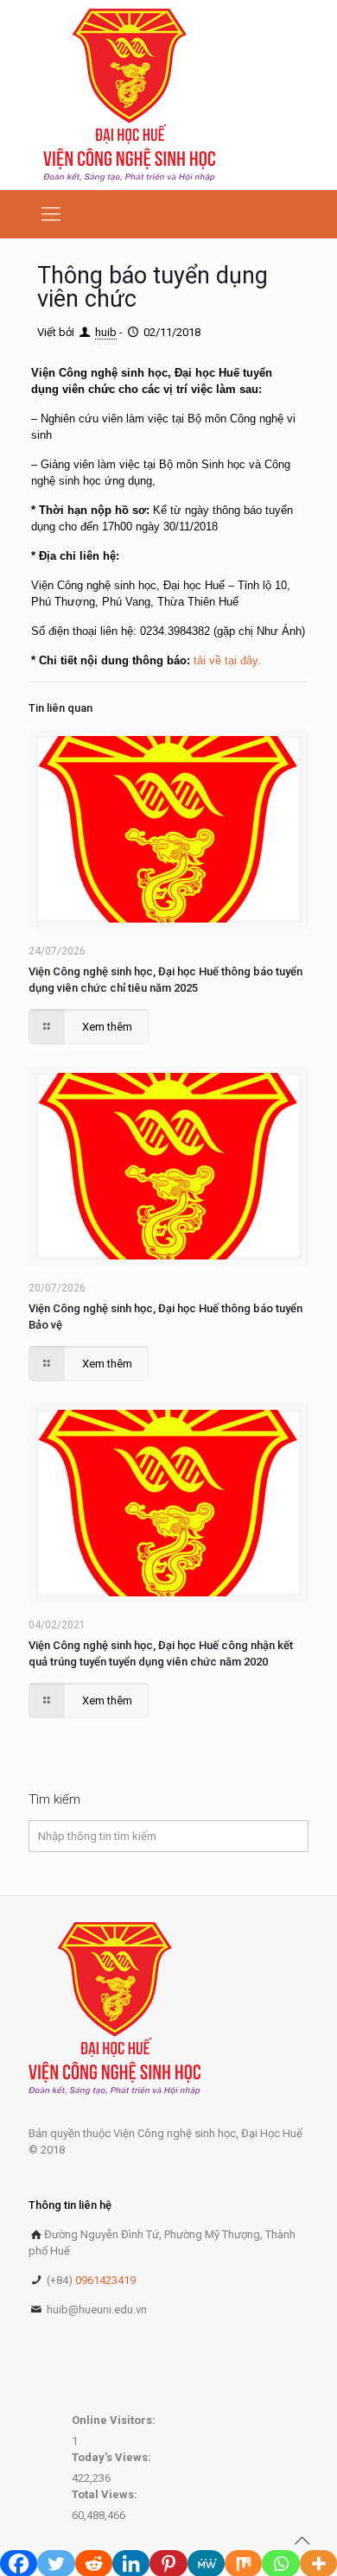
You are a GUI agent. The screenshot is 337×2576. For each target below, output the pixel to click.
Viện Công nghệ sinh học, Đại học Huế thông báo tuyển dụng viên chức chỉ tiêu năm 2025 (165, 980)
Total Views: (106, 2494)
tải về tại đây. (227, 660)
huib (106, 332)
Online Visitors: (115, 2420)
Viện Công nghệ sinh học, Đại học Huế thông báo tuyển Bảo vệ (165, 1317)
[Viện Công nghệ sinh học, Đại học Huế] (129, 95)
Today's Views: (113, 2457)
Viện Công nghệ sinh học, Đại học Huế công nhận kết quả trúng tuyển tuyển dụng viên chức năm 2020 (161, 1653)
